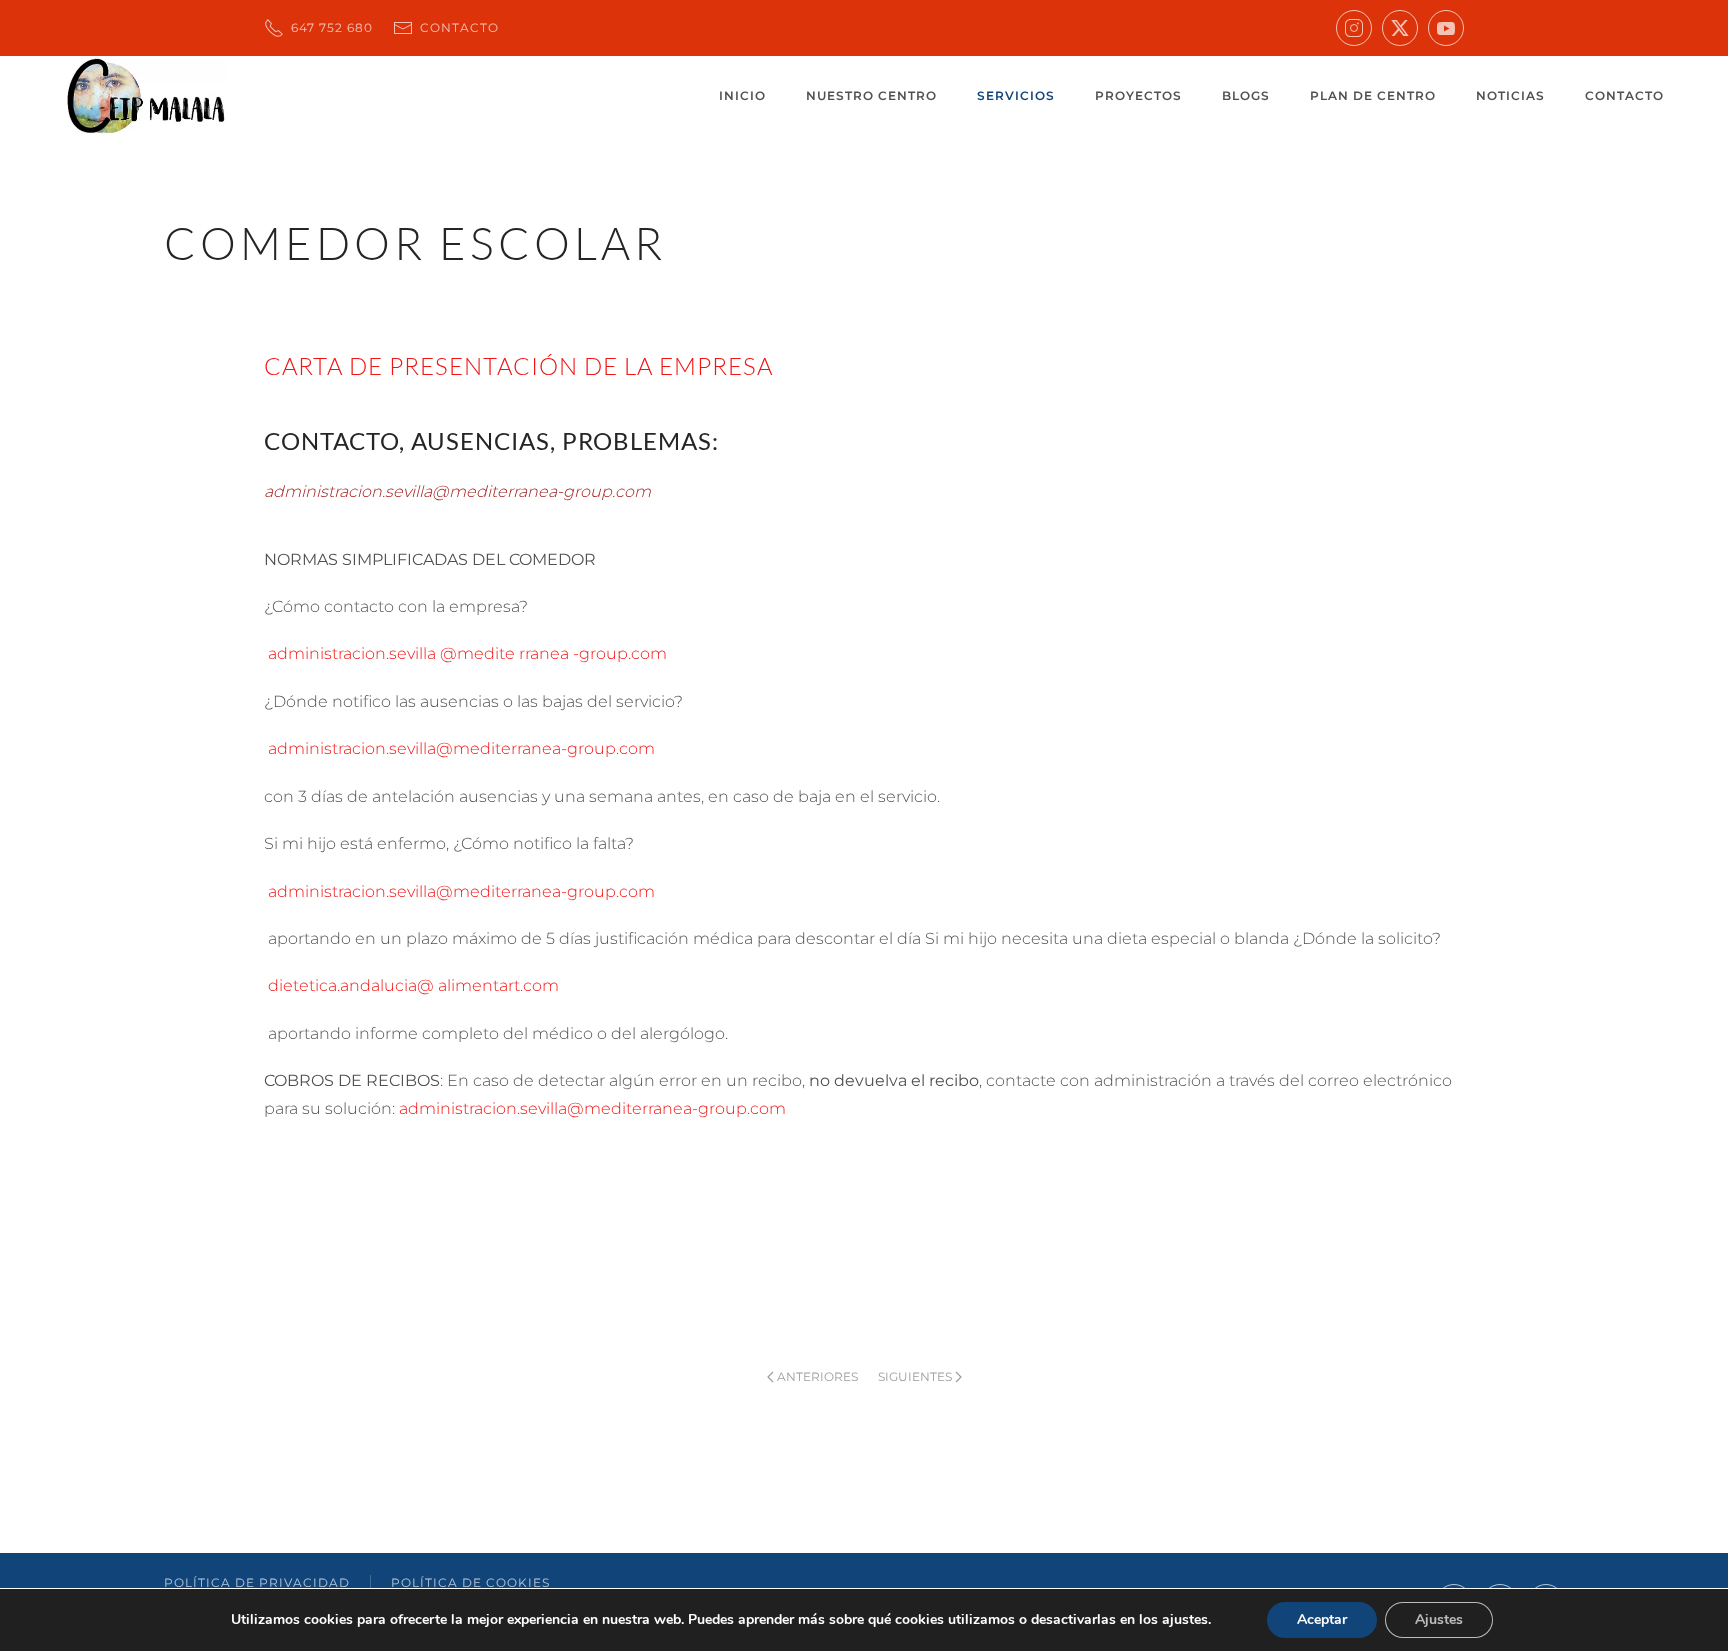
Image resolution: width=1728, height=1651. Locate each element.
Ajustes (1439, 1619)
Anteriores (817, 1376)
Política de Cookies (470, 1582)
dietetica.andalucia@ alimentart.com (411, 985)
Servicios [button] (1016, 95)
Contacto (457, 27)
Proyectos (1138, 95)
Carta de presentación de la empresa (518, 366)
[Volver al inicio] (145, 96)
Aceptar (1322, 1619)
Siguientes (915, 1376)
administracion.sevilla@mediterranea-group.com (459, 748)
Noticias (1510, 95)
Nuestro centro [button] (871, 95)
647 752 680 (330, 27)
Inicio (742, 95)
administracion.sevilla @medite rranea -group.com (465, 653)
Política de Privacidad (257, 1582)
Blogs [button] (1246, 95)
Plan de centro (1373, 95)
